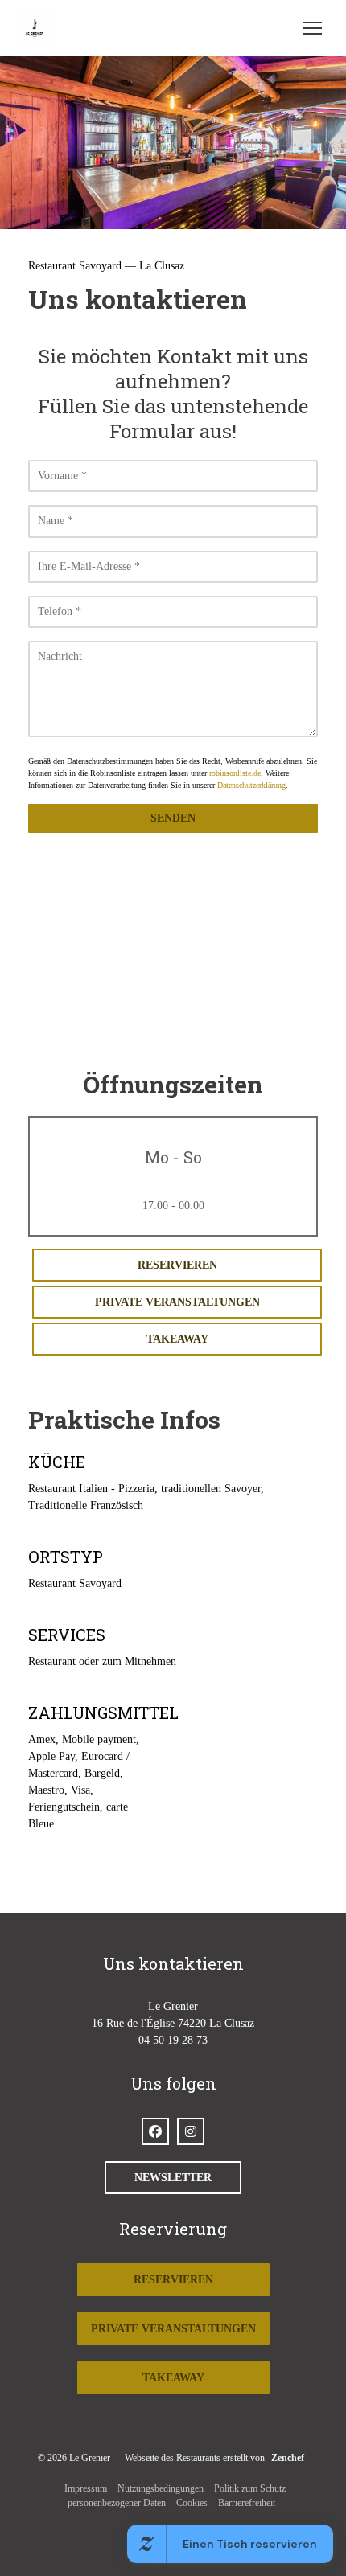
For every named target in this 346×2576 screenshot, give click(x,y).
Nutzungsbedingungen (161, 2488)
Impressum (86, 2488)
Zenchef (288, 2458)
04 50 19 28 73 (173, 2040)
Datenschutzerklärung (251, 785)
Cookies (192, 2503)
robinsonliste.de (235, 773)
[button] (312, 28)
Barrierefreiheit (247, 2503)
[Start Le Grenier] (39, 28)
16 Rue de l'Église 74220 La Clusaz (173, 2023)
